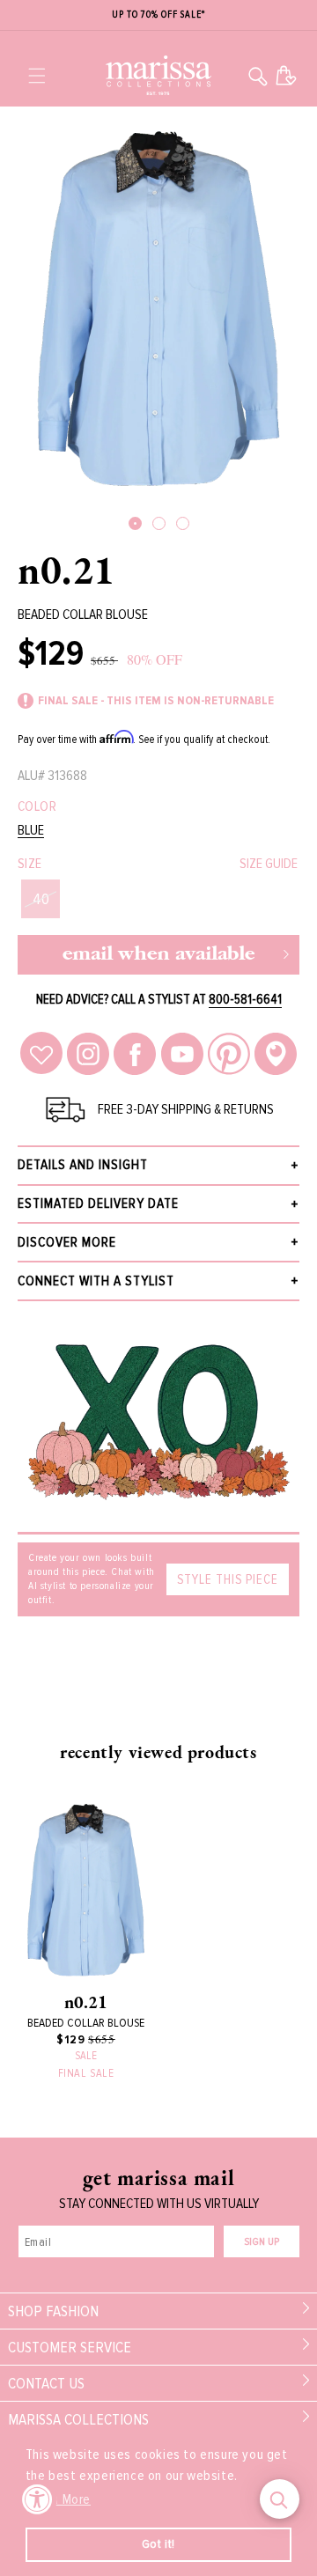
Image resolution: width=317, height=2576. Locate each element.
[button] (37, 76)
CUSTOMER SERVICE (70, 2347)
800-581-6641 (245, 999)
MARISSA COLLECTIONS (78, 2419)
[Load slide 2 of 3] (159, 523)
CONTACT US (46, 2383)
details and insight (83, 1165)
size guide (269, 864)
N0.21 (66, 570)
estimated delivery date (98, 1203)
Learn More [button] (59, 2499)
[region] (158, 15)
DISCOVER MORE (67, 1242)
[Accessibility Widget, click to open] (37, 2499)
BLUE (31, 831)
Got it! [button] (158, 2544)
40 (41, 899)
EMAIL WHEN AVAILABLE (158, 955)
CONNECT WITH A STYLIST (96, 1281)
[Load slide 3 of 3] (183, 523)
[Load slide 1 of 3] (135, 523)
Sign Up (262, 2242)
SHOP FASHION (53, 2311)
